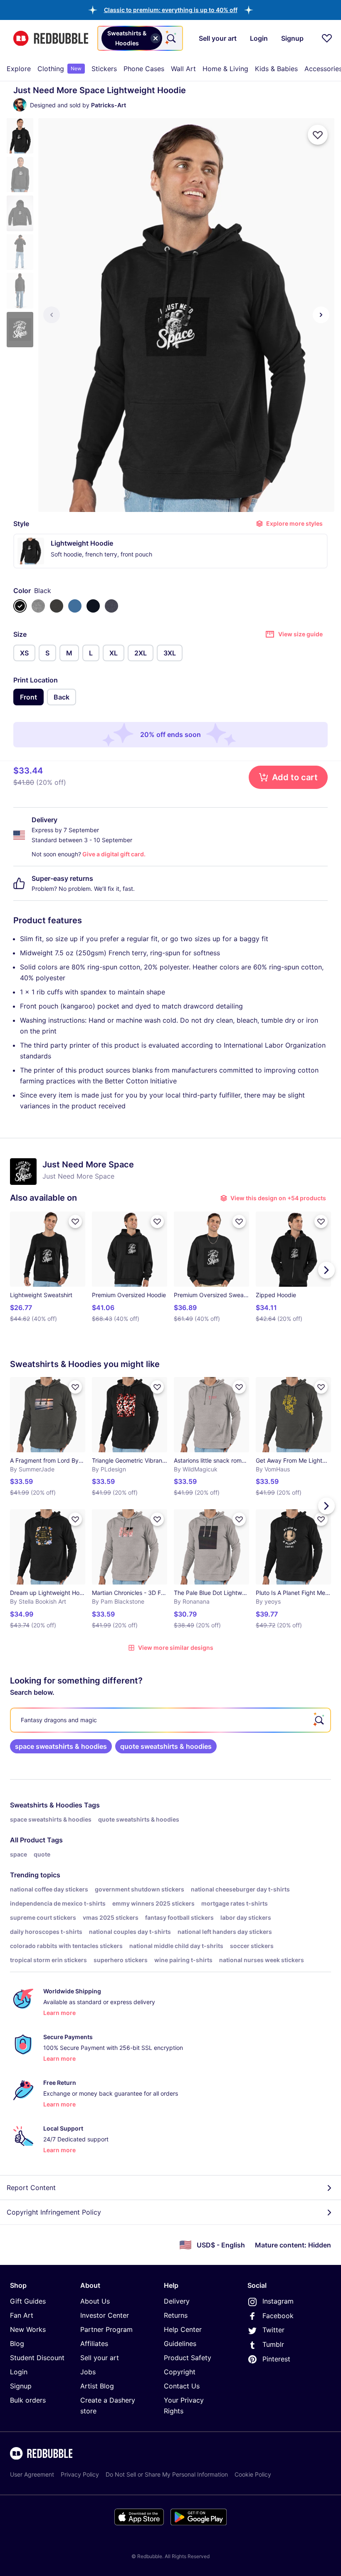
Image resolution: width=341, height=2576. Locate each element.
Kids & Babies (276, 69)
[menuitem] (19, 69)
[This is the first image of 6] (52, 315)
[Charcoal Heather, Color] (57, 606)
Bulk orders (28, 2400)
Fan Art (22, 2315)
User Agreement (32, 2474)
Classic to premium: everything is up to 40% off (171, 10)
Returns (176, 2315)
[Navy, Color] (93, 606)
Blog (17, 2344)
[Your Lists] (327, 38)
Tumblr (273, 2344)
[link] (61, 1746)
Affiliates (94, 2344)
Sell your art (100, 2358)
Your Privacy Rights (184, 2405)
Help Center (183, 2329)
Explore (19, 69)
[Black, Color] (20, 606)
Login (19, 2372)
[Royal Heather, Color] (75, 606)
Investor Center (105, 2315)
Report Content (31, 2188)
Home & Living (225, 69)
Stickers (104, 69)
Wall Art (183, 69)
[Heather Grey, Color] (38, 606)
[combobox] (140, 38)
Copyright (180, 2372)
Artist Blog (97, 2386)
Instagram (278, 2301)
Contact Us (182, 2386)
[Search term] (170, 38)
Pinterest (276, 2359)
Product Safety (188, 2358)
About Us (95, 2301)
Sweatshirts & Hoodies (46, 1805)
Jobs (88, 2372)
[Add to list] (318, 135)
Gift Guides (28, 2301)
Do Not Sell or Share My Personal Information (167, 2474)
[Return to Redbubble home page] (51, 38)
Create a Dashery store (108, 2405)
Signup (21, 2386)
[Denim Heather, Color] (111, 606)
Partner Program (106, 2329)
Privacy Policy (80, 2474)
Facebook (278, 2316)
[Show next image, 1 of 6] (321, 315)
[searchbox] (170, 1720)
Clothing (59, 69)
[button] (171, 10)
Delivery (177, 2301)
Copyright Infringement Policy (54, 2212)
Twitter (273, 2330)
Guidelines (180, 2344)
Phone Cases (144, 69)
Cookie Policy (253, 2474)
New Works (28, 2329)
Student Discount (37, 2358)
